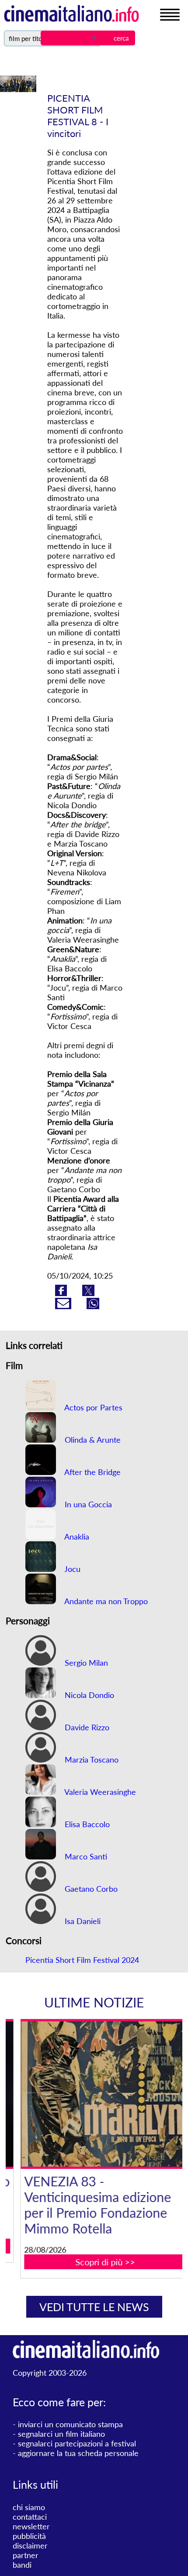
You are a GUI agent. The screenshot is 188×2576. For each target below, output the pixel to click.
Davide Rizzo (86, 1727)
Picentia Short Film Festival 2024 (82, 1960)
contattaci (30, 2517)
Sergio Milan (85, 1663)
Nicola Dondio (88, 1695)
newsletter (31, 2526)
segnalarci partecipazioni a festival (77, 2443)
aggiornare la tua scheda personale (78, 2453)
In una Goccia (87, 1504)
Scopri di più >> (100, 2262)
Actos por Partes (92, 1407)
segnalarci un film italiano (61, 2434)
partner (26, 2555)
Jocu (71, 1569)
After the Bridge (92, 1472)
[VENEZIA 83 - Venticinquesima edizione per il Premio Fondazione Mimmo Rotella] (100, 2094)
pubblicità (29, 2536)
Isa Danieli (82, 1921)
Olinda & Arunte (92, 1440)
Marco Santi (85, 1856)
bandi (22, 2565)
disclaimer (30, 2545)
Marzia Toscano (91, 1760)
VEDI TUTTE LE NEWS (94, 2307)
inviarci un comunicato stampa (70, 2424)
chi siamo (29, 2507)
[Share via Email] (64, 1306)
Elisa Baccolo (86, 1824)
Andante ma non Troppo (105, 1601)
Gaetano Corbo (90, 1889)
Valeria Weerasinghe (99, 1792)
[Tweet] (88, 1293)
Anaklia (76, 1537)
